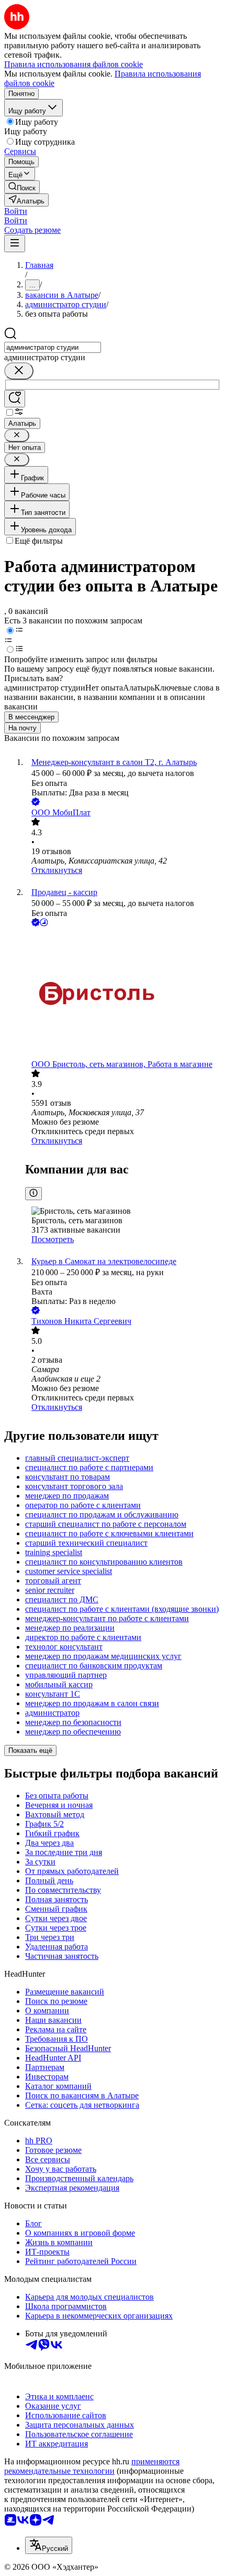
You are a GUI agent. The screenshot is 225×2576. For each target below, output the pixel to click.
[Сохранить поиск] (15, 399)
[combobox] (53, 347)
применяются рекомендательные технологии (92, 2466)
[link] (22, 187)
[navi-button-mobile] (15, 244)
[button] (16, 211)
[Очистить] (19, 371)
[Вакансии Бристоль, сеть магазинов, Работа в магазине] (123, 994)
